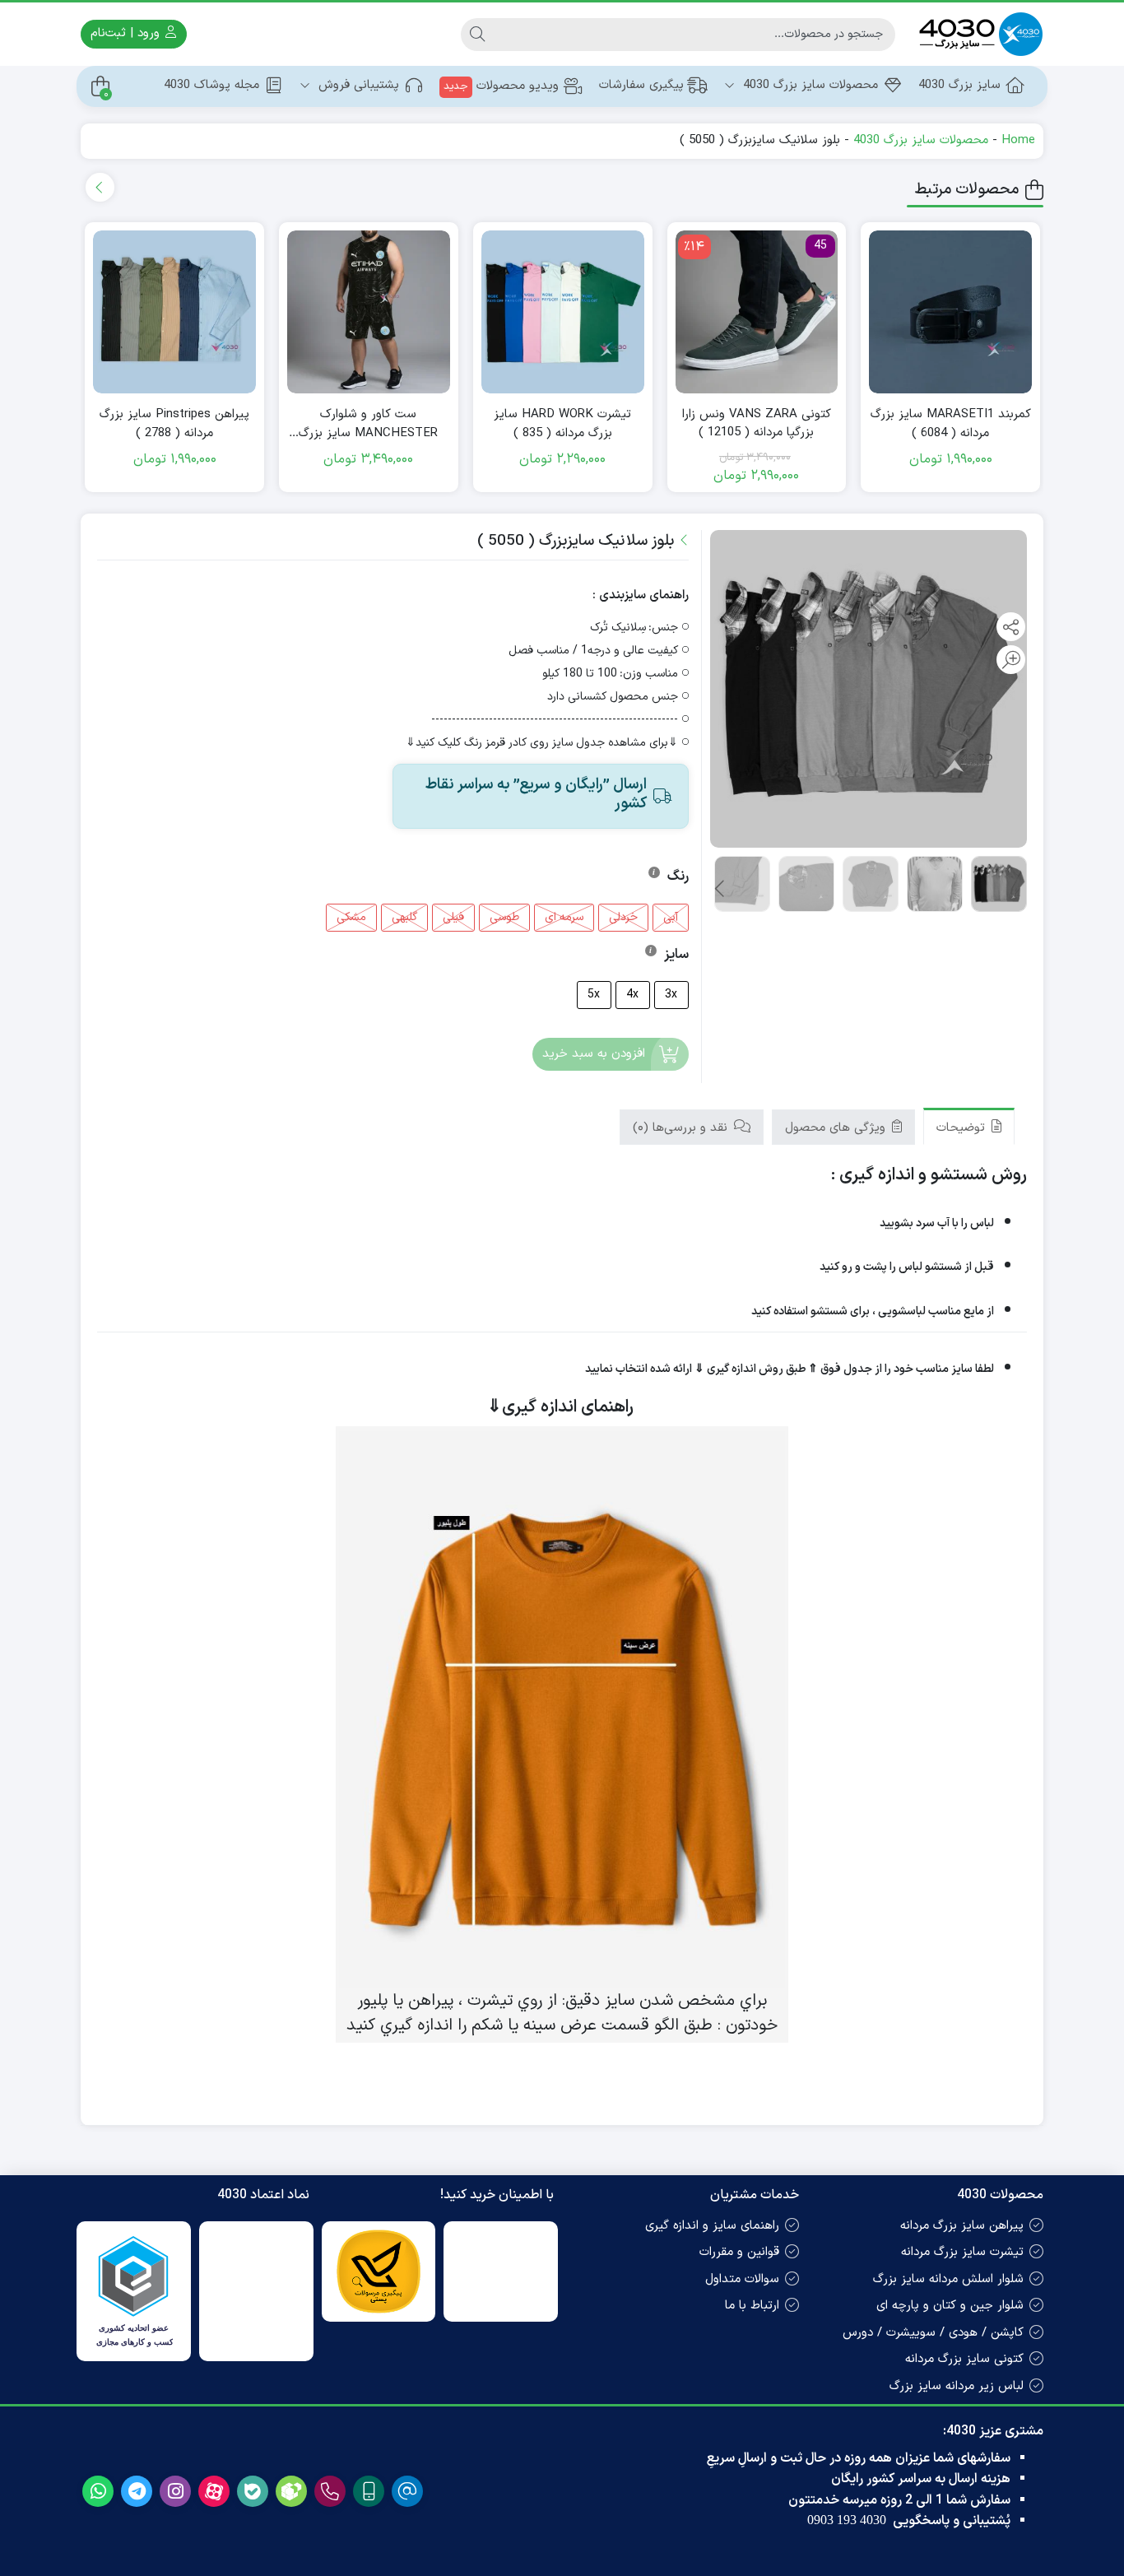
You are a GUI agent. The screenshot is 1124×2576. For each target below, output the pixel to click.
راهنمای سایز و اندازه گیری (712, 2226)
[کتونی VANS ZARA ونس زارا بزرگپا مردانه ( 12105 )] (757, 312)
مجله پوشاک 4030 (211, 85)
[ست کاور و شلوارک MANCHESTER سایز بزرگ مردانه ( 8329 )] (369, 312)
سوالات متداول (742, 2279)
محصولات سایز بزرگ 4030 (808, 85)
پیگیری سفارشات (641, 85)
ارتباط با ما (752, 2306)
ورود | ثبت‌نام (127, 33)
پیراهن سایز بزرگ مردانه (962, 2226)
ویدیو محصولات (501, 86)
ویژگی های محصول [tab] (837, 1128)
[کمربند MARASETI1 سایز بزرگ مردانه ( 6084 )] (950, 312)
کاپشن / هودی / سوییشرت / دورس (933, 2333)
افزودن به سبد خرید (594, 1054)
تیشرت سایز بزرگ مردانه (962, 2252)
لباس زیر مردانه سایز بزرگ (957, 2386)
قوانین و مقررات (739, 2252)
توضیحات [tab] (963, 1128)
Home (1018, 140)
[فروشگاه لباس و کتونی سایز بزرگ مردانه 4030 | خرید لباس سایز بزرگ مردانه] (978, 34)
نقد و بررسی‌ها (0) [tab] (682, 1128)
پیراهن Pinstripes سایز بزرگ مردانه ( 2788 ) (174, 424)
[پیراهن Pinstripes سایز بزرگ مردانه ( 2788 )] (174, 312)
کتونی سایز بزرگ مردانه (964, 2359)
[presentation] (100, 187)
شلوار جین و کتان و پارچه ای (950, 2306)
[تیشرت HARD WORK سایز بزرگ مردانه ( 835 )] (563, 312)
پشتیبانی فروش (357, 85)
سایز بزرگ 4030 (959, 85)
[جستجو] (477, 35)
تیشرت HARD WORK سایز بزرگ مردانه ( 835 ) (562, 424)
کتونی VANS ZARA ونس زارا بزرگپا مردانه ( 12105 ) (757, 424)
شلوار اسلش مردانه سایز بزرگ (948, 2279)
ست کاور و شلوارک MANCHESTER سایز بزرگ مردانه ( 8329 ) (368, 424)
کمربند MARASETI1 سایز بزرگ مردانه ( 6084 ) (951, 424)
